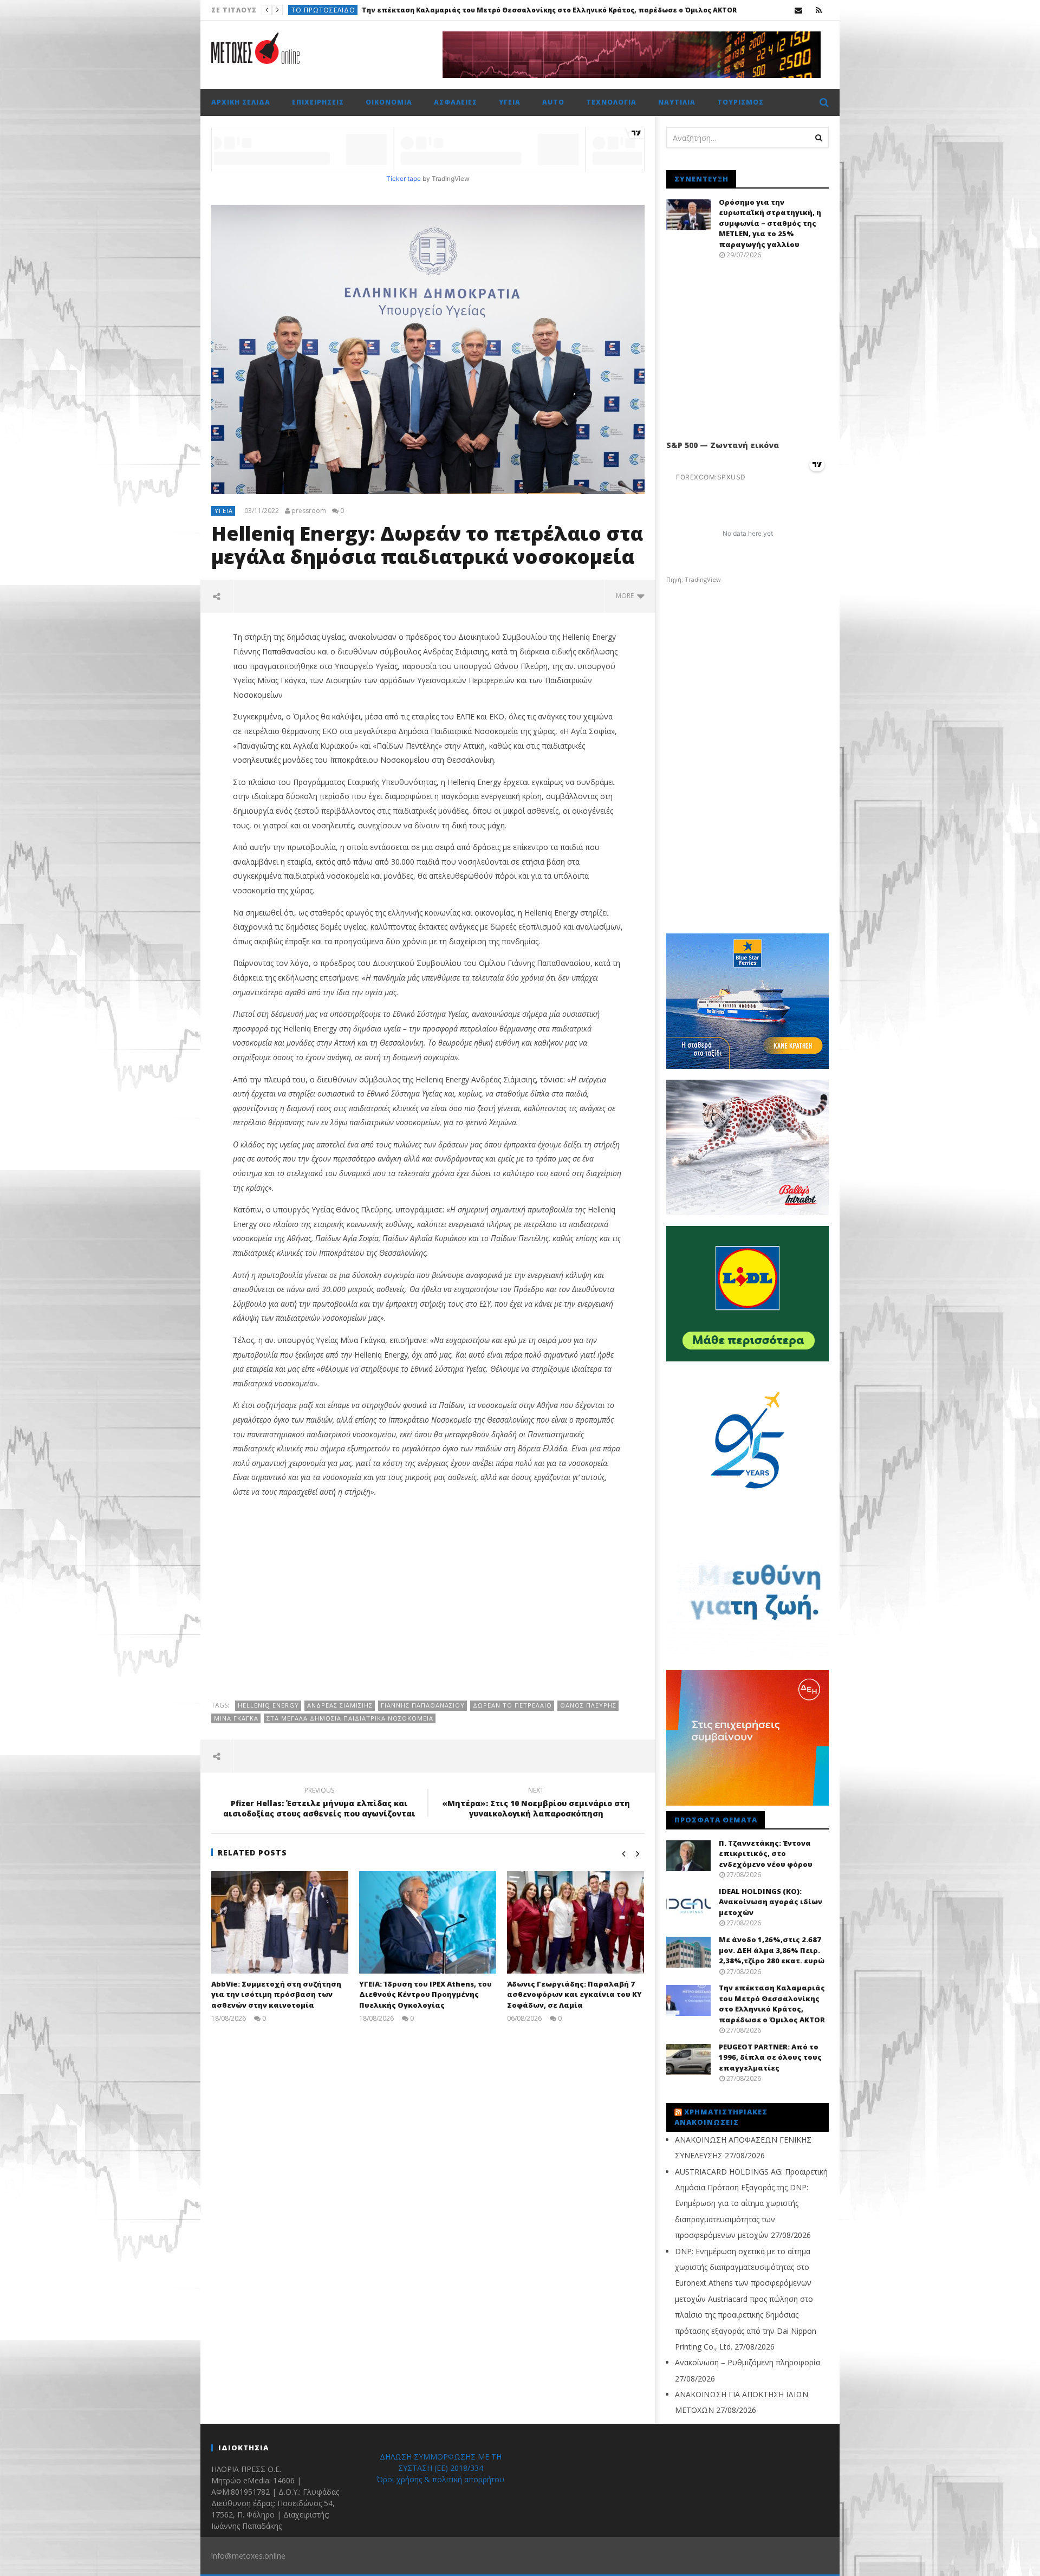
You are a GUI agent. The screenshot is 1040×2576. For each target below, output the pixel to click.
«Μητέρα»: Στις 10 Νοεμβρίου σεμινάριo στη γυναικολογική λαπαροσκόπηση (536, 1803)
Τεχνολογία (611, 102)
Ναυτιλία (677, 102)
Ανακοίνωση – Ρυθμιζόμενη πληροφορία (747, 2362)
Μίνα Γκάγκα (236, 1718)
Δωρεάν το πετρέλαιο (512, 1705)
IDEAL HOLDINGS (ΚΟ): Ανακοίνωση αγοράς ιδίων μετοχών (771, 1902)
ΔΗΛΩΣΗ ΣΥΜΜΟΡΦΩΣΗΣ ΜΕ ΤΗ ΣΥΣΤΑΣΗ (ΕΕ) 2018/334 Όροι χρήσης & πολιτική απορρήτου (440, 2468)
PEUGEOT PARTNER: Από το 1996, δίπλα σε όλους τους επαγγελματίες (443, 10)
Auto (302, 10)
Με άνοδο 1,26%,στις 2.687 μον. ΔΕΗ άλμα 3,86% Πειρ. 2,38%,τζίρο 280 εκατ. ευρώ (772, 1950)
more (626, 596)
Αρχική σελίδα (241, 102)
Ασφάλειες (456, 102)
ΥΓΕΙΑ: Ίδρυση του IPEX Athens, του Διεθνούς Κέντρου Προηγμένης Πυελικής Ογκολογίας (425, 1994)
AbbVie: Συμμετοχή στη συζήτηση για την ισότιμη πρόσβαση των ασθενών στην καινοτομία (276, 1994)
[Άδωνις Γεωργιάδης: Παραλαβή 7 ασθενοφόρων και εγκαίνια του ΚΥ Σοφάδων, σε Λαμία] (576, 1922)
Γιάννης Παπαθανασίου (423, 1705)
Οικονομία (389, 102)
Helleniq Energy (268, 1705)
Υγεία (510, 102)
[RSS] (819, 10)
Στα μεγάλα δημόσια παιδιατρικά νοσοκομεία (350, 1718)
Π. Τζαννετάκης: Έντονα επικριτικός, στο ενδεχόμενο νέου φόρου (766, 1854)
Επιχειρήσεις (318, 102)
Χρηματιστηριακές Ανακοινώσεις (721, 2117)
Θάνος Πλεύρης (588, 1705)
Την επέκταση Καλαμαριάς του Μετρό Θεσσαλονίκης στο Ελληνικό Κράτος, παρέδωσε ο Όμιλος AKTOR (772, 2004)
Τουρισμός (740, 102)
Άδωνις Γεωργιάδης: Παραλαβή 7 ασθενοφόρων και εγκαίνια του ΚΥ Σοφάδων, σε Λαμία (574, 1994)
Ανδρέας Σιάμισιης (340, 1705)
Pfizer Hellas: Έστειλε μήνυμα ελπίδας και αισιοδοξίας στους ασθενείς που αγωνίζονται (319, 1803)
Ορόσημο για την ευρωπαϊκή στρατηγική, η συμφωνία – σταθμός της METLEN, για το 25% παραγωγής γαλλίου (770, 223)
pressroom (309, 511)
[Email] (799, 10)
